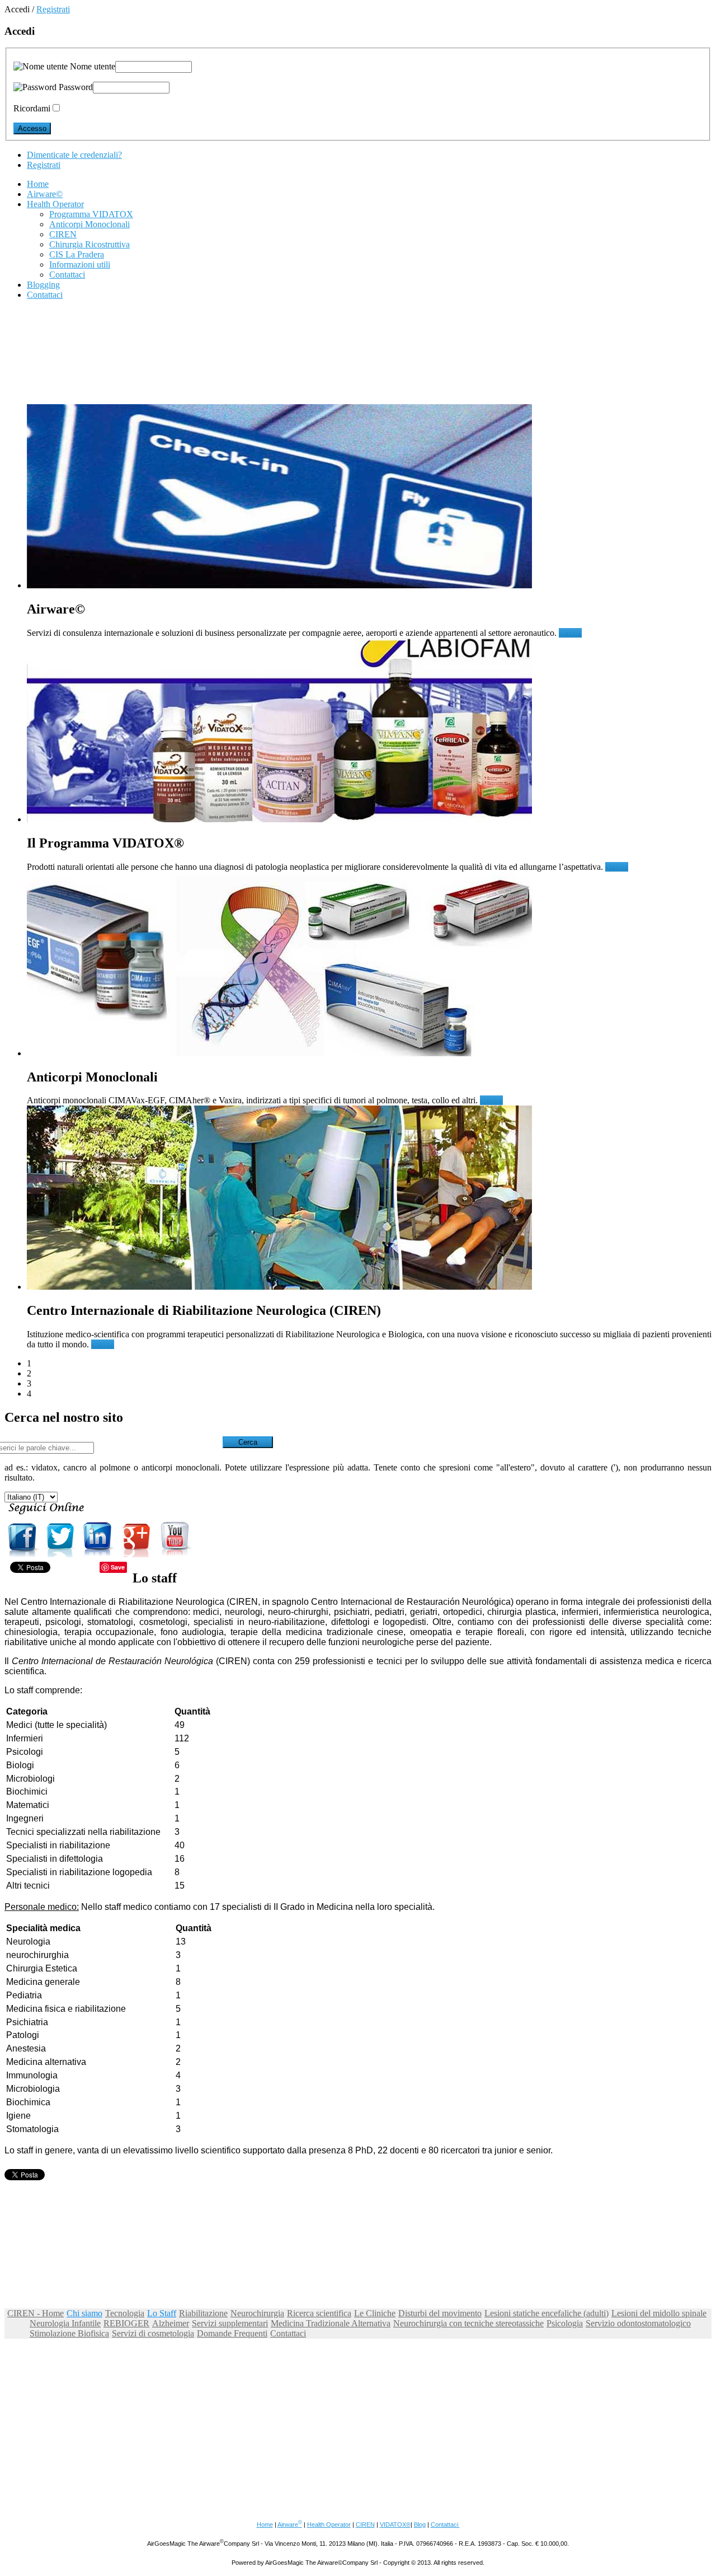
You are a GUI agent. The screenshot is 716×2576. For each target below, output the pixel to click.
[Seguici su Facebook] (22, 1554)
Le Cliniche (375, 2313)
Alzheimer (171, 2323)
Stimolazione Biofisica (69, 2333)
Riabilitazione (203, 2313)
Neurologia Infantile (65, 2323)
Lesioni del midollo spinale (659, 2313)
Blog (420, 2525)
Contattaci (288, 2333)
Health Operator (329, 2525)
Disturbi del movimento (440, 2313)
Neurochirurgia (257, 2313)
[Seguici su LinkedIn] (98, 1554)
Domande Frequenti (232, 2333)
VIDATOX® (395, 2525)
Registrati (53, 9)
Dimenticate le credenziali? (74, 155)
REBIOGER (126, 2323)
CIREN (365, 2525)
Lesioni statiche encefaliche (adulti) (547, 2313)
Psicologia (565, 2323)
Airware (290, 2525)
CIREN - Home (36, 2313)
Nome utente (91, 66)
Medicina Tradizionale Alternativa (331, 2323)
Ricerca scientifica (319, 2313)
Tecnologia (125, 2313)
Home (265, 2525)
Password (75, 87)
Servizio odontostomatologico (638, 2323)
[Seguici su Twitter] (60, 1554)
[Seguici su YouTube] (175, 1554)
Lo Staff (162, 2313)
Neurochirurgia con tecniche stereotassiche (468, 2323)
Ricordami (32, 108)
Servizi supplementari (230, 2323)
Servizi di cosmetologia (153, 2333)
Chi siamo (84, 2313)
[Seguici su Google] (136, 1554)
